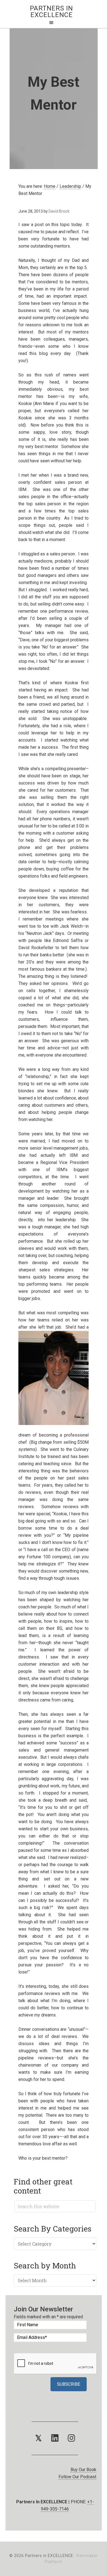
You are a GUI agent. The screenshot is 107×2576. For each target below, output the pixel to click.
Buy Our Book (83, 2470)
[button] (38, 2438)
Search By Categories (53, 2229)
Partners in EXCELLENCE (51, 12)
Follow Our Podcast (77, 2477)
